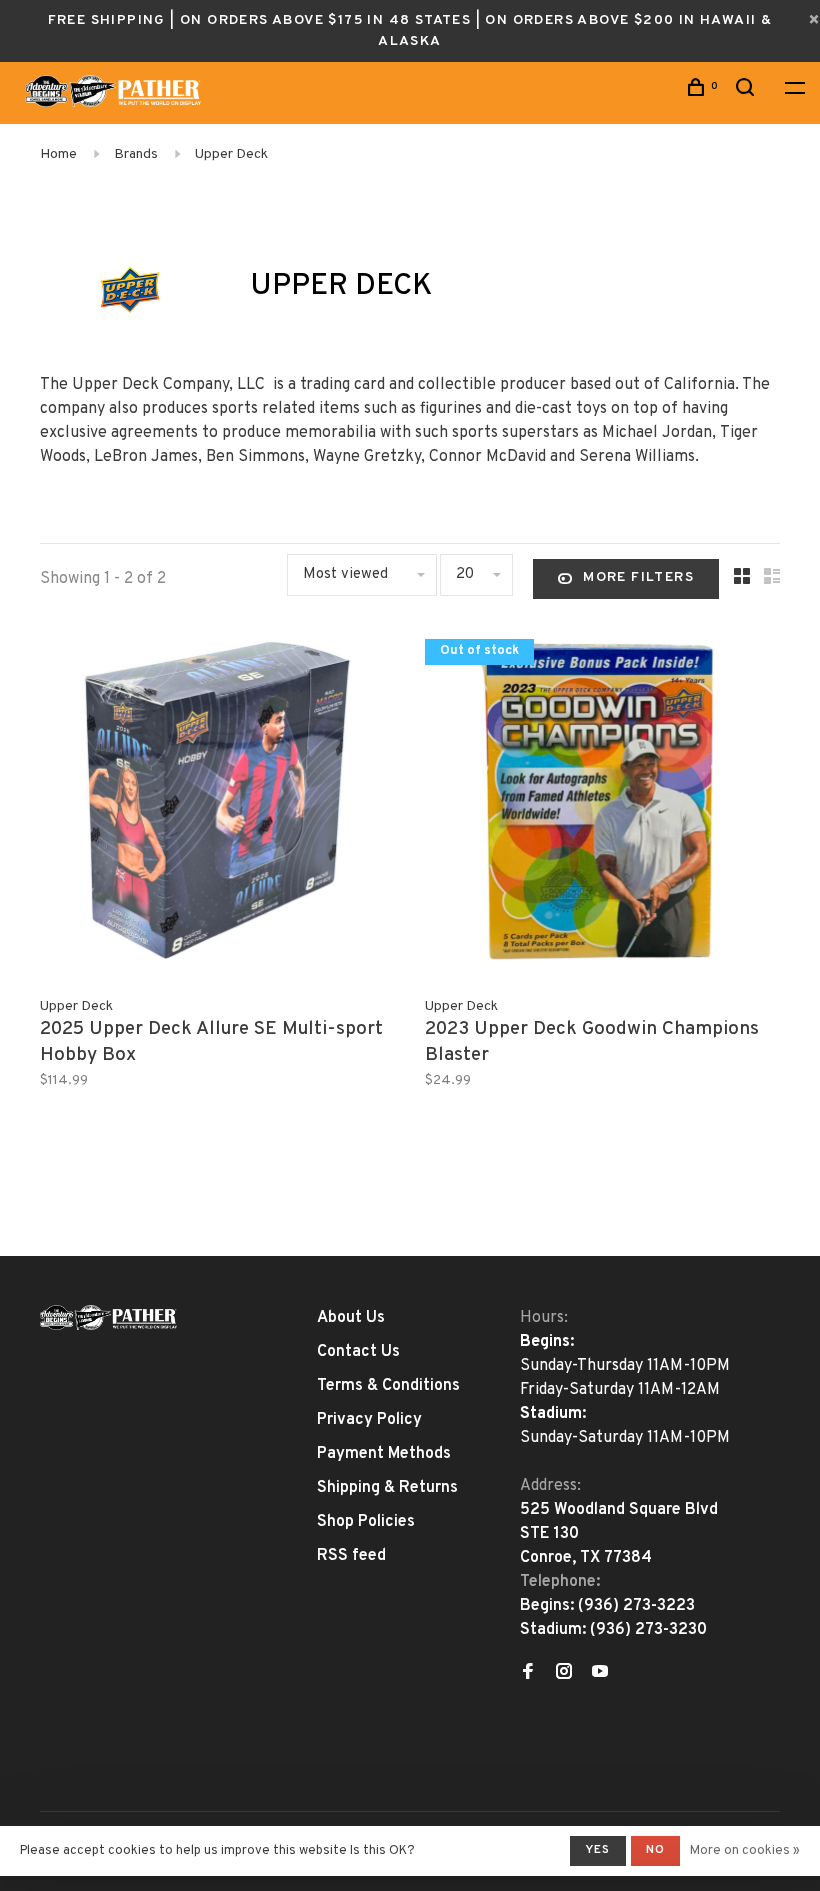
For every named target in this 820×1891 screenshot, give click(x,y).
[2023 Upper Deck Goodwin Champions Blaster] (602, 804)
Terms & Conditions (388, 1386)
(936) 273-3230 (648, 1630)
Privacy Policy (369, 1420)
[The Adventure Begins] (109, 1317)
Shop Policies (366, 1522)
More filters (638, 577)
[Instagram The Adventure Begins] (564, 1674)
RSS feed (351, 1556)
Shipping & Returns (387, 1488)
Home (58, 154)
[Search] (748, 91)
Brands (136, 154)
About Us (351, 1318)
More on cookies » (745, 1851)
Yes (598, 1850)
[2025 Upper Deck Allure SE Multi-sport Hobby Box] (217, 804)
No (655, 1850)
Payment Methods (384, 1454)
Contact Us (358, 1352)
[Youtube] (600, 1674)
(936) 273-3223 (636, 1606)
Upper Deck (231, 154)
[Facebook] (528, 1674)
